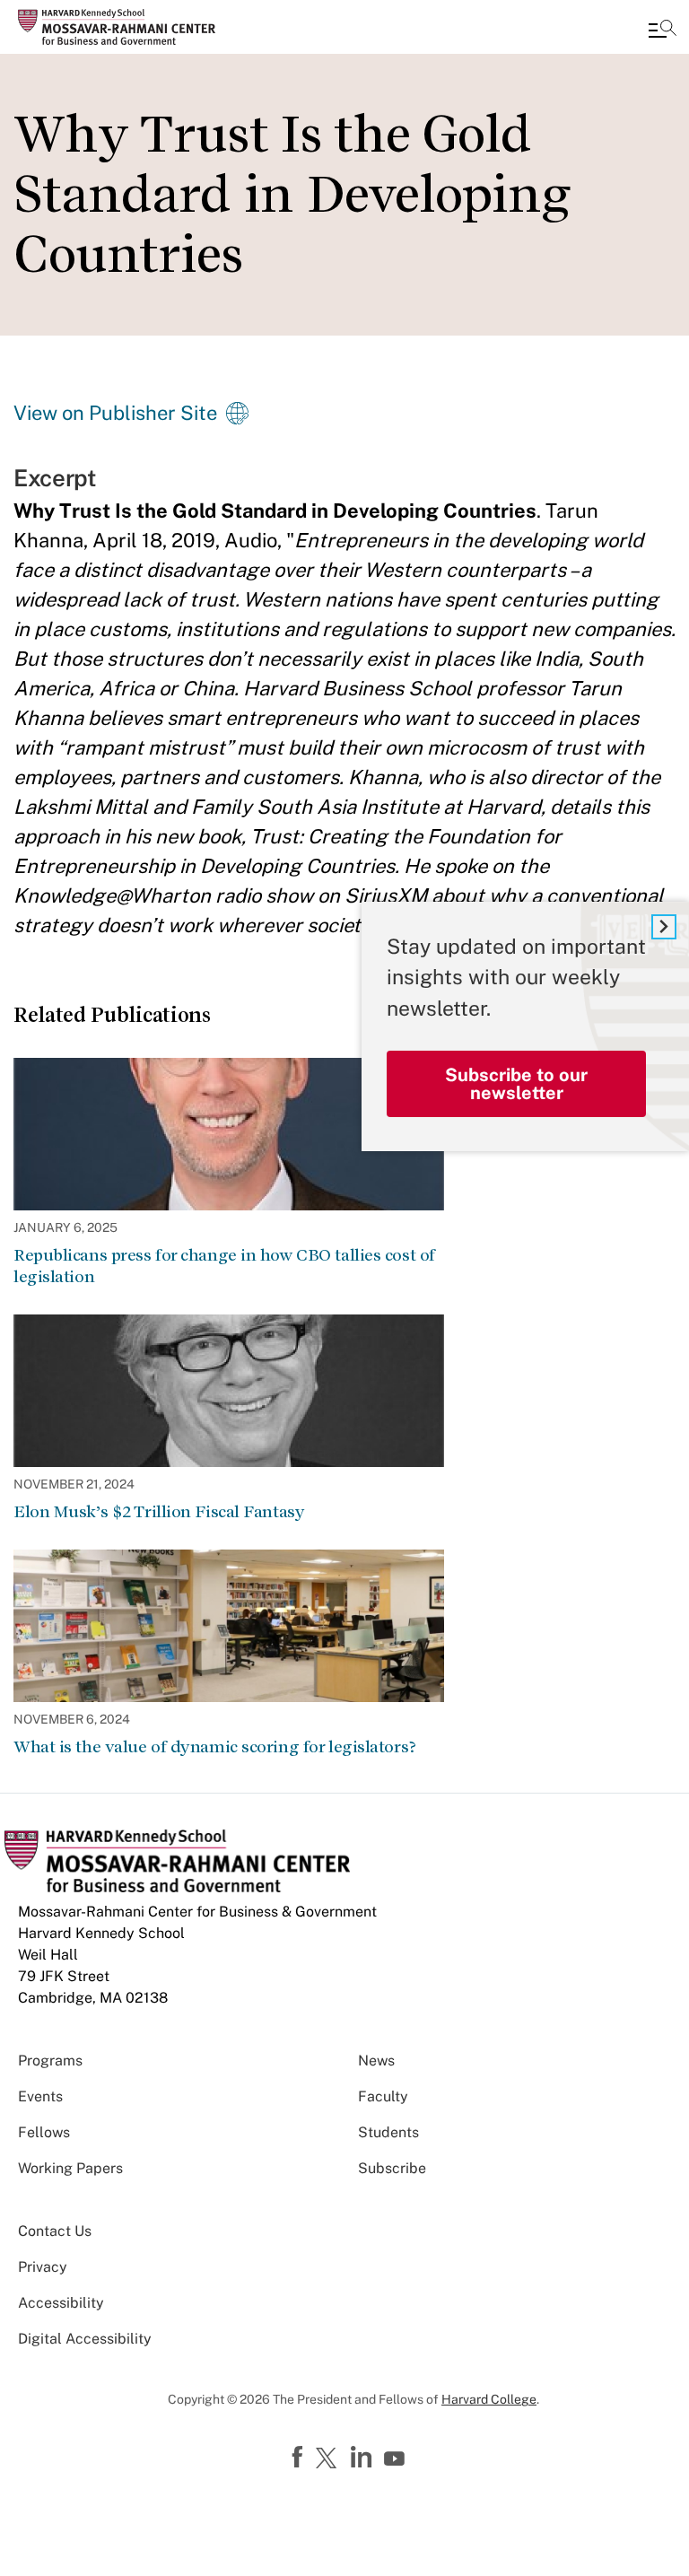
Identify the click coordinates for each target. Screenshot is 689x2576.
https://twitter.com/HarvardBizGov (329, 2459)
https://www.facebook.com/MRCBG (300, 2458)
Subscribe (392, 2168)
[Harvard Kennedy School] (121, 27)
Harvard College (489, 2399)
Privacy (43, 2267)
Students (388, 2132)
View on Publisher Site (115, 413)
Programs (50, 2061)
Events (40, 2096)
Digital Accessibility (85, 2339)
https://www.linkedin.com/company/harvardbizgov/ (363, 2458)
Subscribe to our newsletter (516, 1084)
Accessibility (61, 2303)
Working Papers (70, 2168)
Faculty (383, 2096)
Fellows (44, 2132)
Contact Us (55, 2231)
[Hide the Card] (664, 927)
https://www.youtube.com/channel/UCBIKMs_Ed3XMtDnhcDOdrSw (397, 2459)
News (376, 2061)
